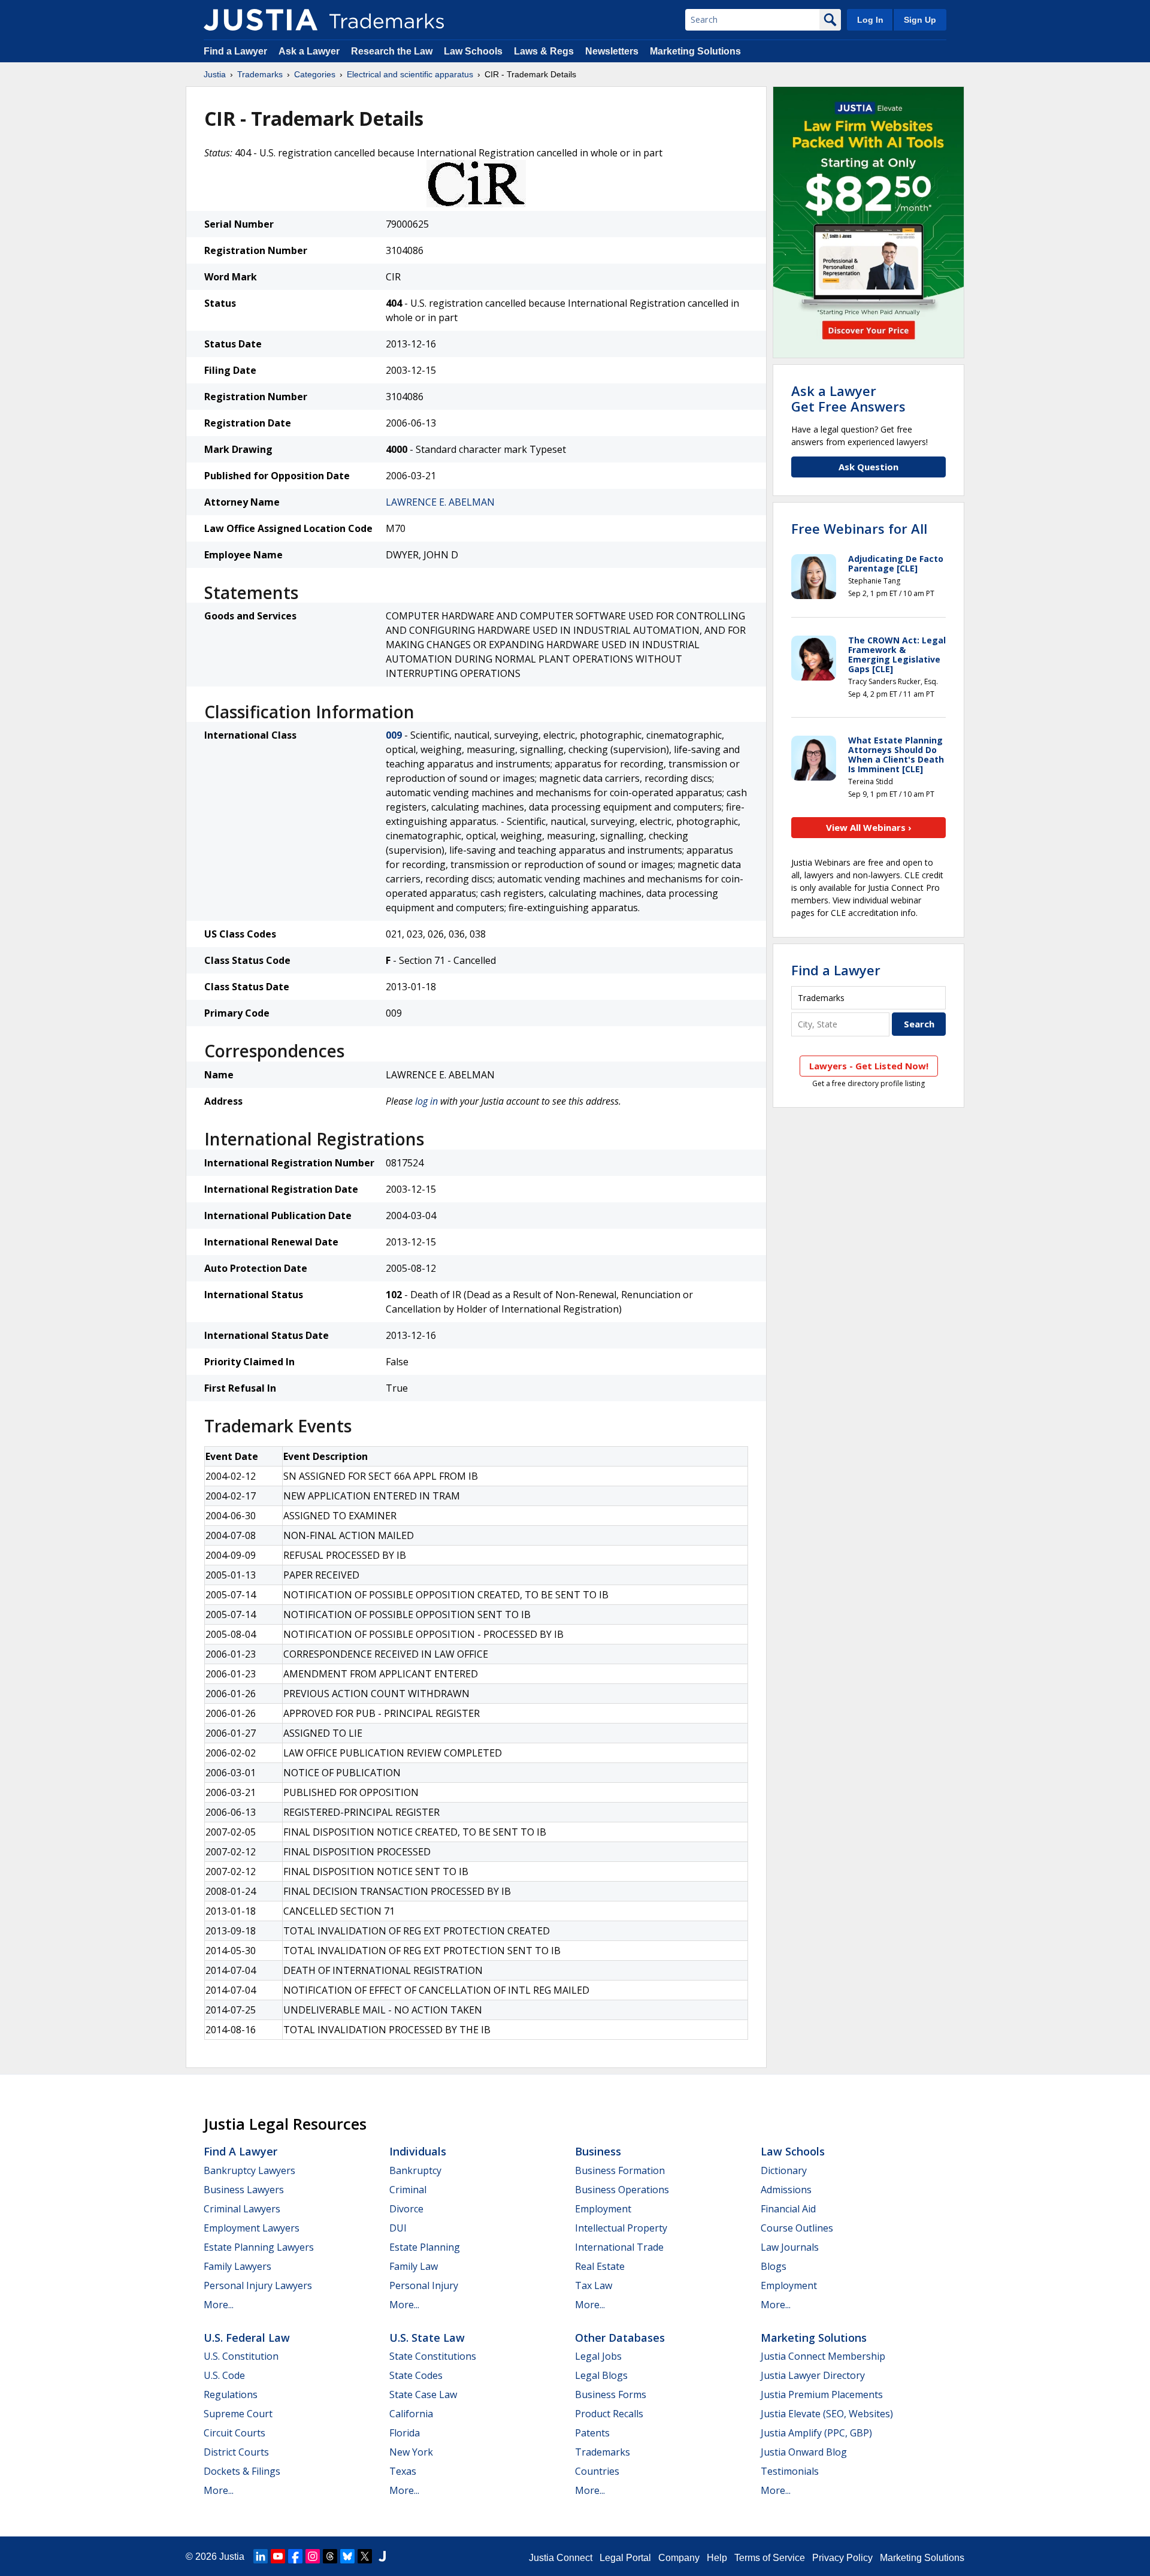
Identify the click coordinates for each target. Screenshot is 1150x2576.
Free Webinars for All (859, 528)
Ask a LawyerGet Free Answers (848, 398)
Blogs (774, 2266)
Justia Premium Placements (822, 2394)
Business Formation (620, 2170)
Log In (870, 20)
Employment (603, 2209)
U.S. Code (224, 2375)
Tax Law (594, 2285)
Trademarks (260, 74)
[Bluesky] (347, 2556)
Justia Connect (561, 2558)
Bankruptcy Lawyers (249, 2170)
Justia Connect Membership (823, 2356)
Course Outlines (797, 2228)
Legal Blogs (601, 2375)
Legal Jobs (598, 2356)
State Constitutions (433, 2356)
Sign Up (920, 20)
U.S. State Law (427, 2338)
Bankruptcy (415, 2170)
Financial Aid (788, 2209)
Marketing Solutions (695, 51)
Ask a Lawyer (309, 51)
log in (426, 1101)
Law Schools (473, 51)
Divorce (406, 2209)
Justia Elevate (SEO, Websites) (827, 2414)
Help (717, 2558)
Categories (315, 74)
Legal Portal (625, 2558)
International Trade (619, 2247)
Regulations (231, 2394)
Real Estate (600, 2266)
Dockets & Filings (242, 2471)
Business (598, 2151)
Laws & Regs (544, 51)
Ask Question (868, 467)
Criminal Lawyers (242, 2209)
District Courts (236, 2452)
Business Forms (611, 2394)
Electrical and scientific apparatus (410, 74)
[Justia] (261, 20)
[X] (365, 2556)
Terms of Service (770, 2558)
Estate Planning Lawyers (259, 2247)
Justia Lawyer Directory (813, 2375)
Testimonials (790, 2471)
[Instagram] (313, 2556)
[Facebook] (295, 2556)
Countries (597, 2471)
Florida (405, 2433)
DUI (398, 2228)
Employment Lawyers (252, 2228)
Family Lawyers (237, 2266)
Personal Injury (424, 2285)
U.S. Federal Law (247, 2338)
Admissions (786, 2190)
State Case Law (423, 2394)
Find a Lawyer (235, 51)
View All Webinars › (869, 827)
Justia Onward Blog (804, 2452)
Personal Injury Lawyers (258, 2285)
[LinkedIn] (261, 2556)
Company (679, 2558)
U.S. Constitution (241, 2356)
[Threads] (330, 2556)
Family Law (414, 2266)
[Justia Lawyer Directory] (382, 2556)
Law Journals (790, 2247)
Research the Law (392, 51)
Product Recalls (609, 2414)
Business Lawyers (244, 2190)
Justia (215, 74)
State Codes (416, 2375)
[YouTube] (278, 2556)
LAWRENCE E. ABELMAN (440, 502)
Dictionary (784, 2170)
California (411, 2414)
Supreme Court (238, 2414)
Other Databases (620, 2338)
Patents (592, 2433)
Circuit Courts (234, 2433)
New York (411, 2452)
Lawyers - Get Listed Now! (869, 1066)
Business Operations (622, 2190)
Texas (403, 2471)
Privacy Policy (842, 2558)
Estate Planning (425, 2247)
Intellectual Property (621, 2228)
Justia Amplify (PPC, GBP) (816, 2433)
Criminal (408, 2190)
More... (219, 2305)
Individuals (418, 2151)
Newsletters (612, 51)
